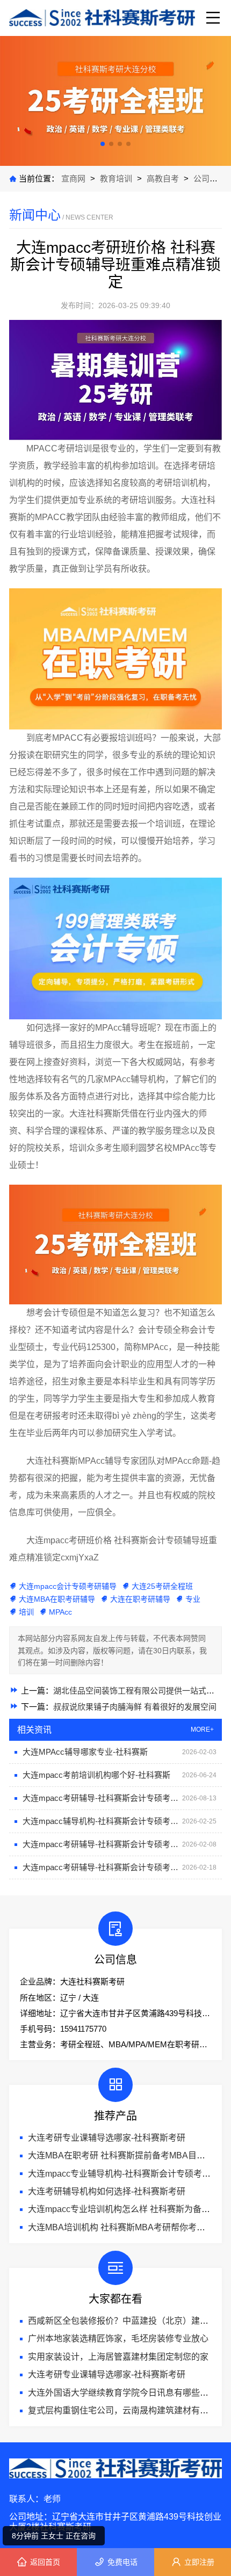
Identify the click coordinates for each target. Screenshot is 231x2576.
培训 (26, 1612)
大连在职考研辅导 (140, 1599)
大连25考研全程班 (162, 1586)
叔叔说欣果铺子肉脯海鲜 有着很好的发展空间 (135, 1707)
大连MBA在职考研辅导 (57, 1599)
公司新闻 (210, 178)
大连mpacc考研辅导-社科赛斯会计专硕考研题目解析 (102, 1844)
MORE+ (202, 1730)
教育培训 (116, 178)
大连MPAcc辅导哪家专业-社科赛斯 (85, 1752)
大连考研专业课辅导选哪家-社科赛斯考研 (107, 2138)
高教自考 (164, 178)
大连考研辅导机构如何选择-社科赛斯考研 (107, 2191)
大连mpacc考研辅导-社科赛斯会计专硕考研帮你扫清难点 (102, 1867)
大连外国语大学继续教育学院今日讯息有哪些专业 (122, 2393)
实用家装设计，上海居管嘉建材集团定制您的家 (118, 2357)
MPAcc (60, 1612)
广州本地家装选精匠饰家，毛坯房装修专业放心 (118, 2338)
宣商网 (74, 178)
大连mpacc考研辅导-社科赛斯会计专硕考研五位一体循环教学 (102, 1798)
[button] (103, 144)
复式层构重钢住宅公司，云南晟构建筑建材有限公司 (127, 2410)
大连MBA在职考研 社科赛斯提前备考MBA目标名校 (125, 2155)
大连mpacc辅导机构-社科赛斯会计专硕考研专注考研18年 (102, 1821)
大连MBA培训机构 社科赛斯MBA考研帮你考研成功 (125, 2227)
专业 (193, 1599)
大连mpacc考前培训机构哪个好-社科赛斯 (96, 1775)
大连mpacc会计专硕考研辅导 (68, 1586)
